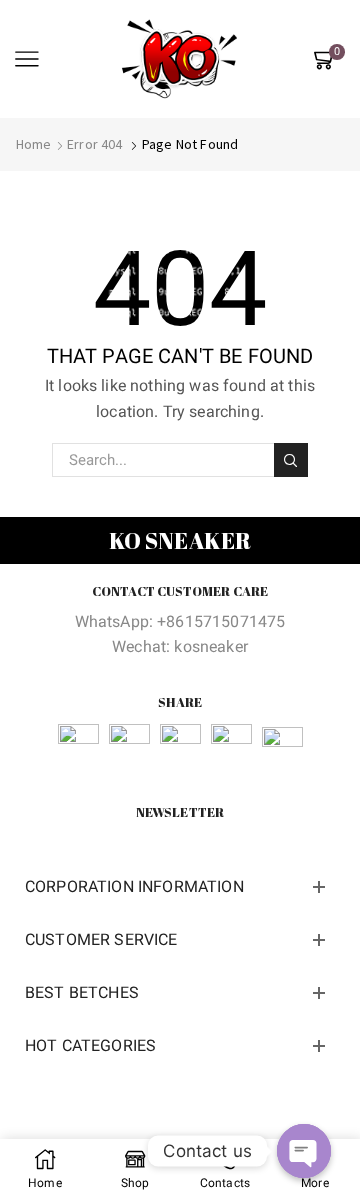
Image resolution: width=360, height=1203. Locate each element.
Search (291, 460)
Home (34, 144)
